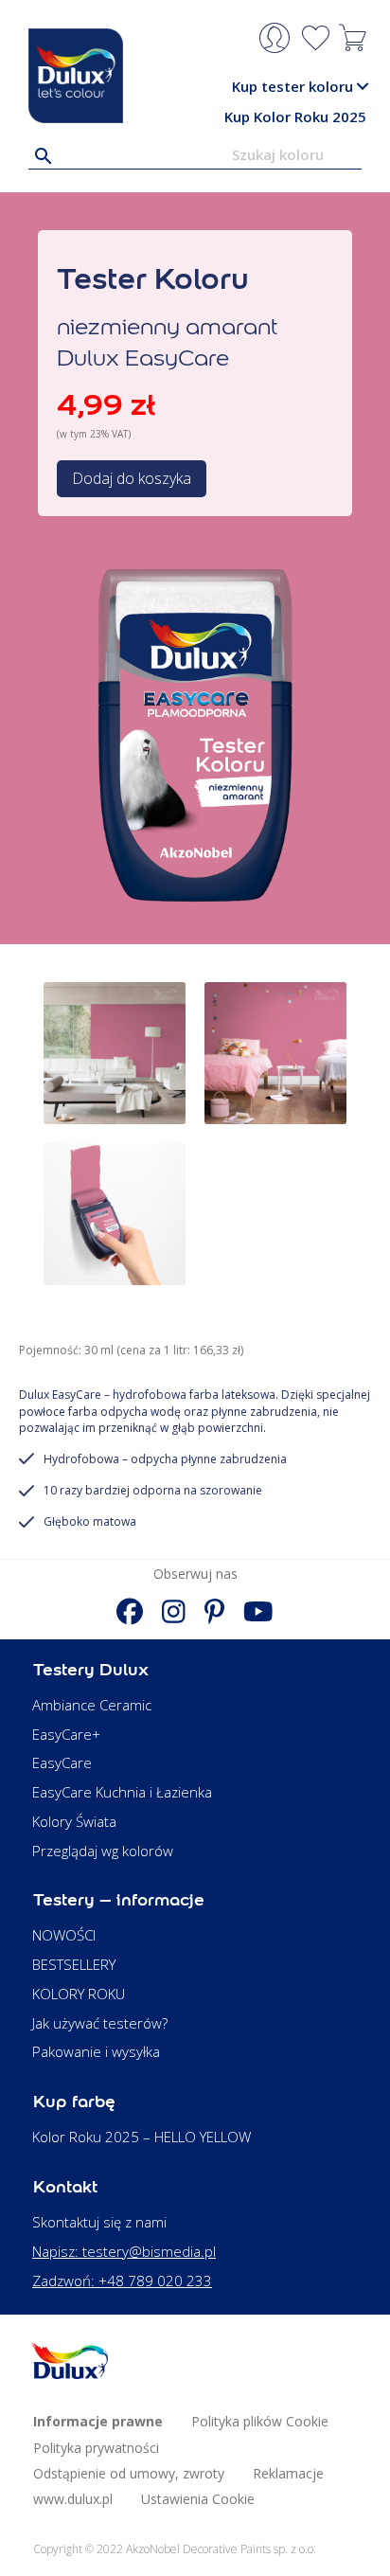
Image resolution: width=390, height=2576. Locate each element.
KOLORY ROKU (79, 1994)
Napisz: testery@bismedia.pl (124, 2251)
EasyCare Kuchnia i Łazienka (122, 1792)
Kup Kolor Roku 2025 (295, 116)
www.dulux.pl (73, 2499)
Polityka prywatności (96, 2448)
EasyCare (62, 1762)
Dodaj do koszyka (132, 478)
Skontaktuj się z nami (99, 2222)
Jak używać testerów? (100, 2023)
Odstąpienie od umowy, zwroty (129, 2473)
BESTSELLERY (74, 1964)
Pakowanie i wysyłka (96, 2051)
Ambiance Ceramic (92, 1705)
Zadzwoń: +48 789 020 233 (122, 2281)
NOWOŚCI (64, 1935)
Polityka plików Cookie (260, 2421)
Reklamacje (288, 2473)
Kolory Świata (74, 1821)
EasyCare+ (66, 1734)
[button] (362, 87)
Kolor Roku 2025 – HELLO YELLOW (142, 2137)
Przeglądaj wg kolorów (103, 1851)
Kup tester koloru (292, 86)
